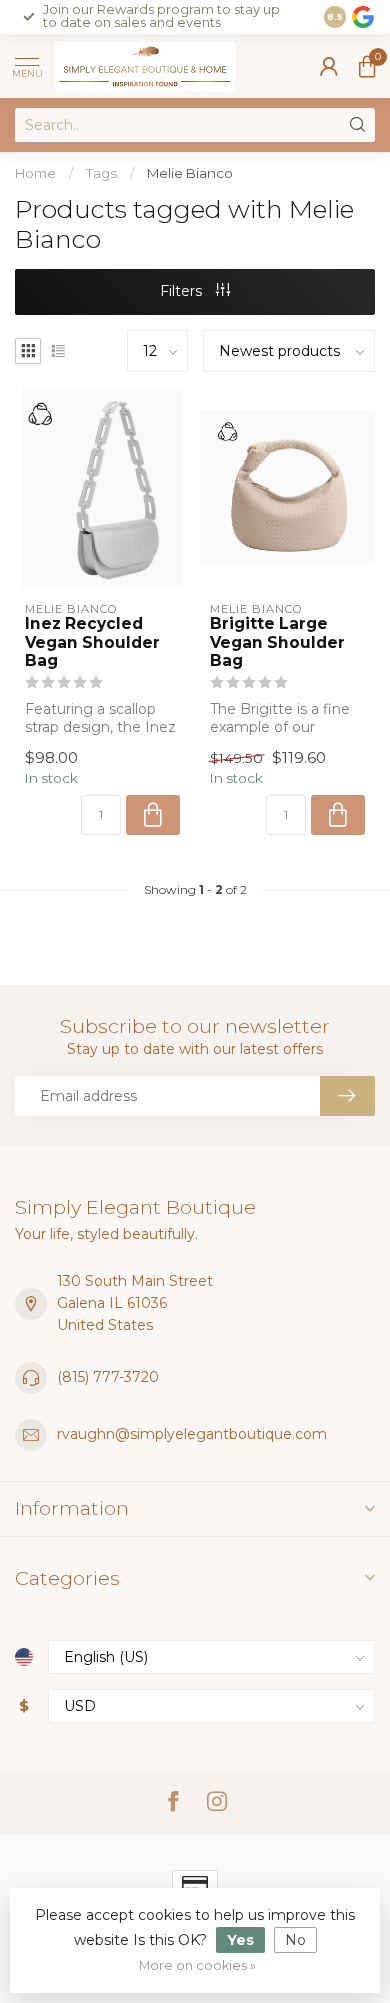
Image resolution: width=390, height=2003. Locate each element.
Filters (183, 291)
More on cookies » (197, 1965)
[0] (367, 66)
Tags (101, 173)
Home (35, 173)
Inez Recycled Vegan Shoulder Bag (92, 642)
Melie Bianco (190, 173)
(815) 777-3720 (108, 1377)
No (295, 1940)
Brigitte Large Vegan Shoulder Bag (277, 642)
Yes (240, 1940)
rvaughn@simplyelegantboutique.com (192, 1434)
